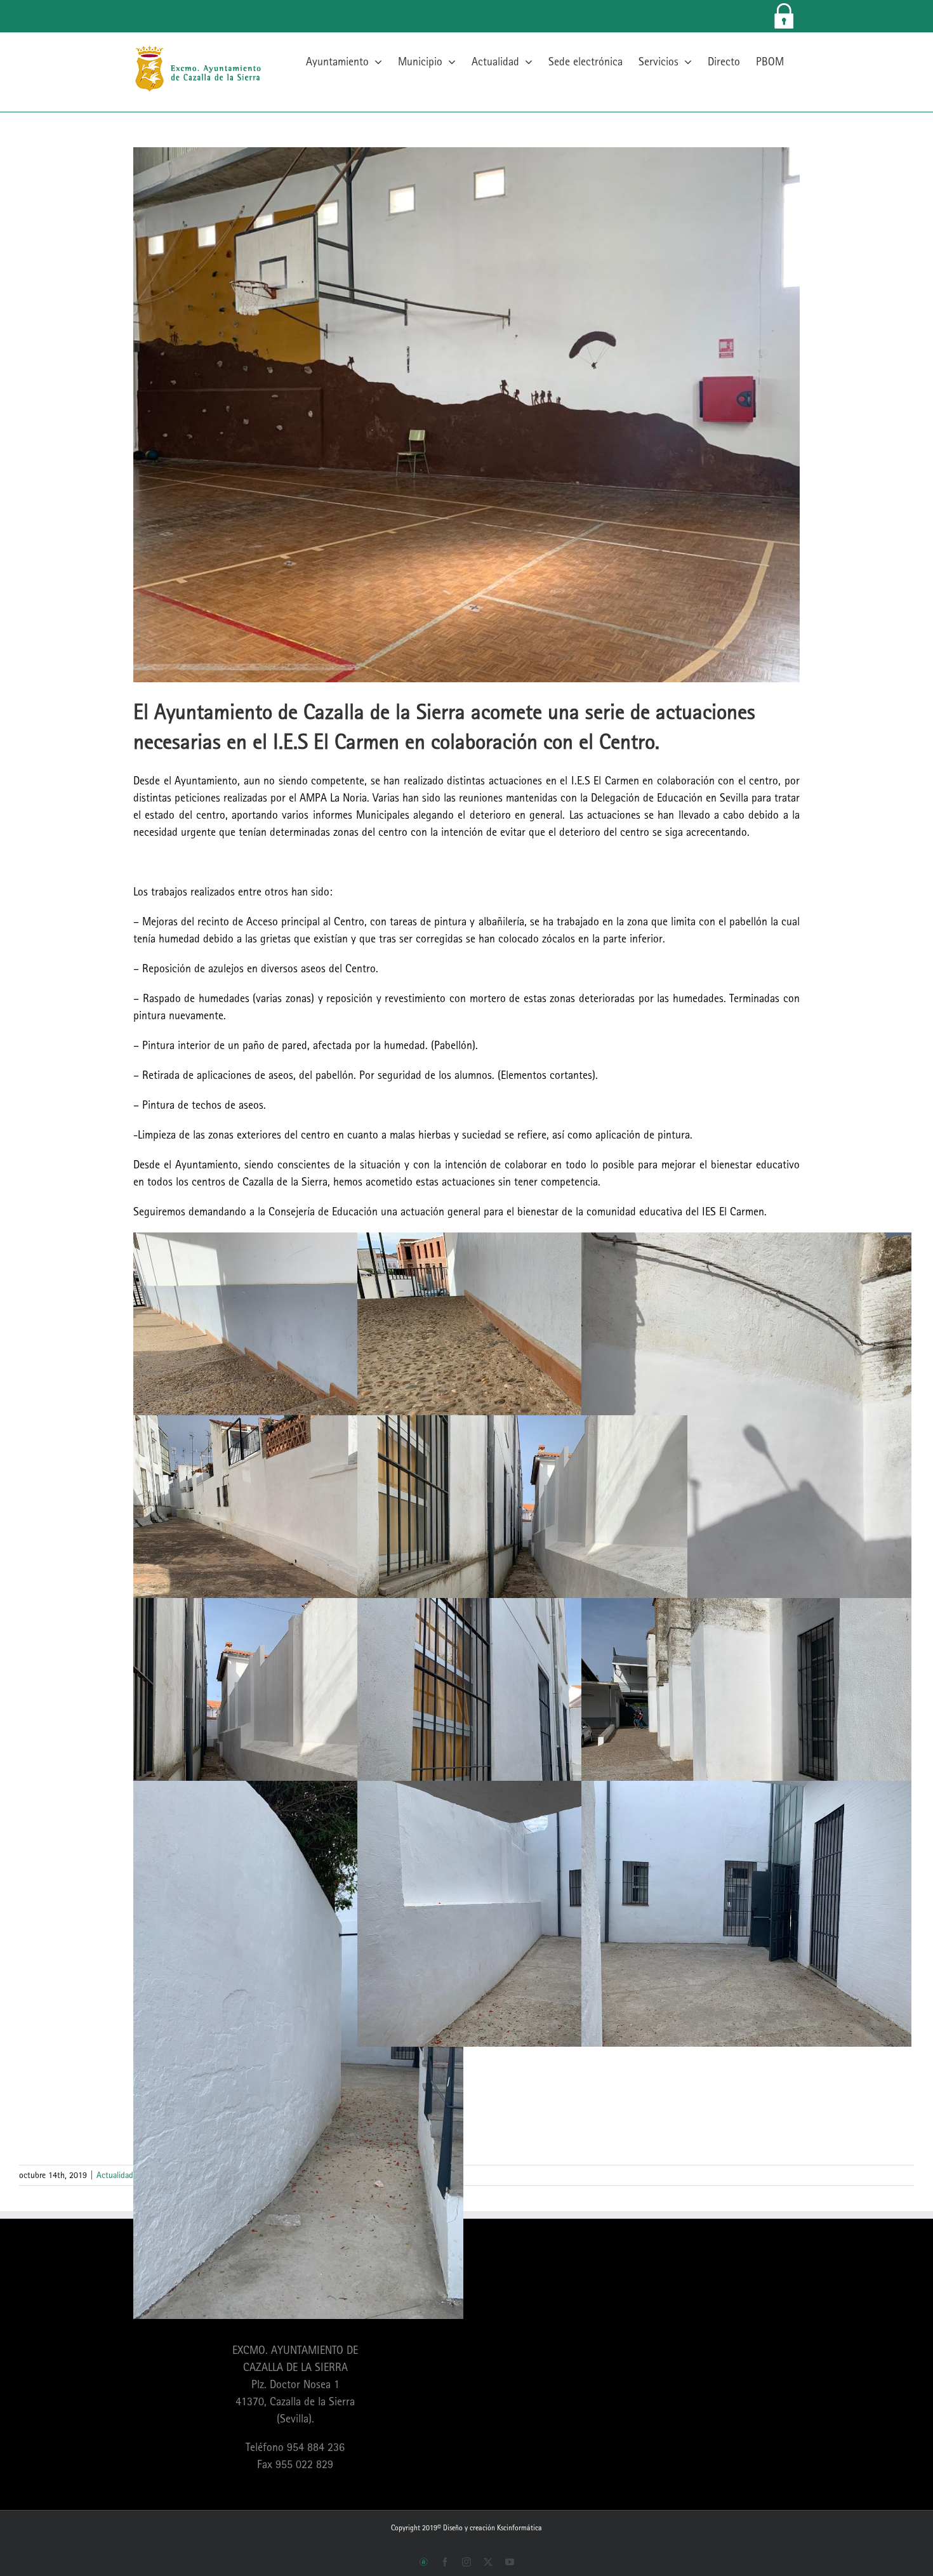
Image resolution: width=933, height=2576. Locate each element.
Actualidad (115, 2175)
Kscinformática (519, 2528)
